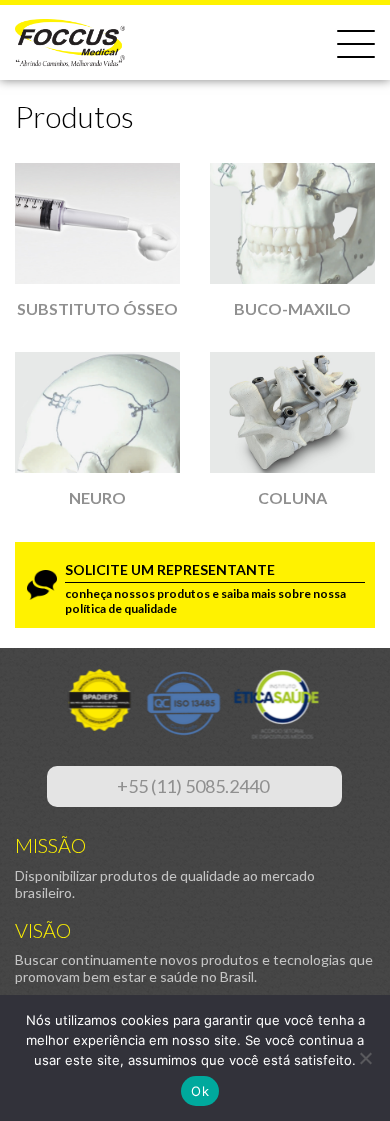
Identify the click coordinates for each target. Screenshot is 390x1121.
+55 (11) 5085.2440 (194, 786)
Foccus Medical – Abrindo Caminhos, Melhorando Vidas (70, 42)
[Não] (365, 1058)
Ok (200, 1091)
